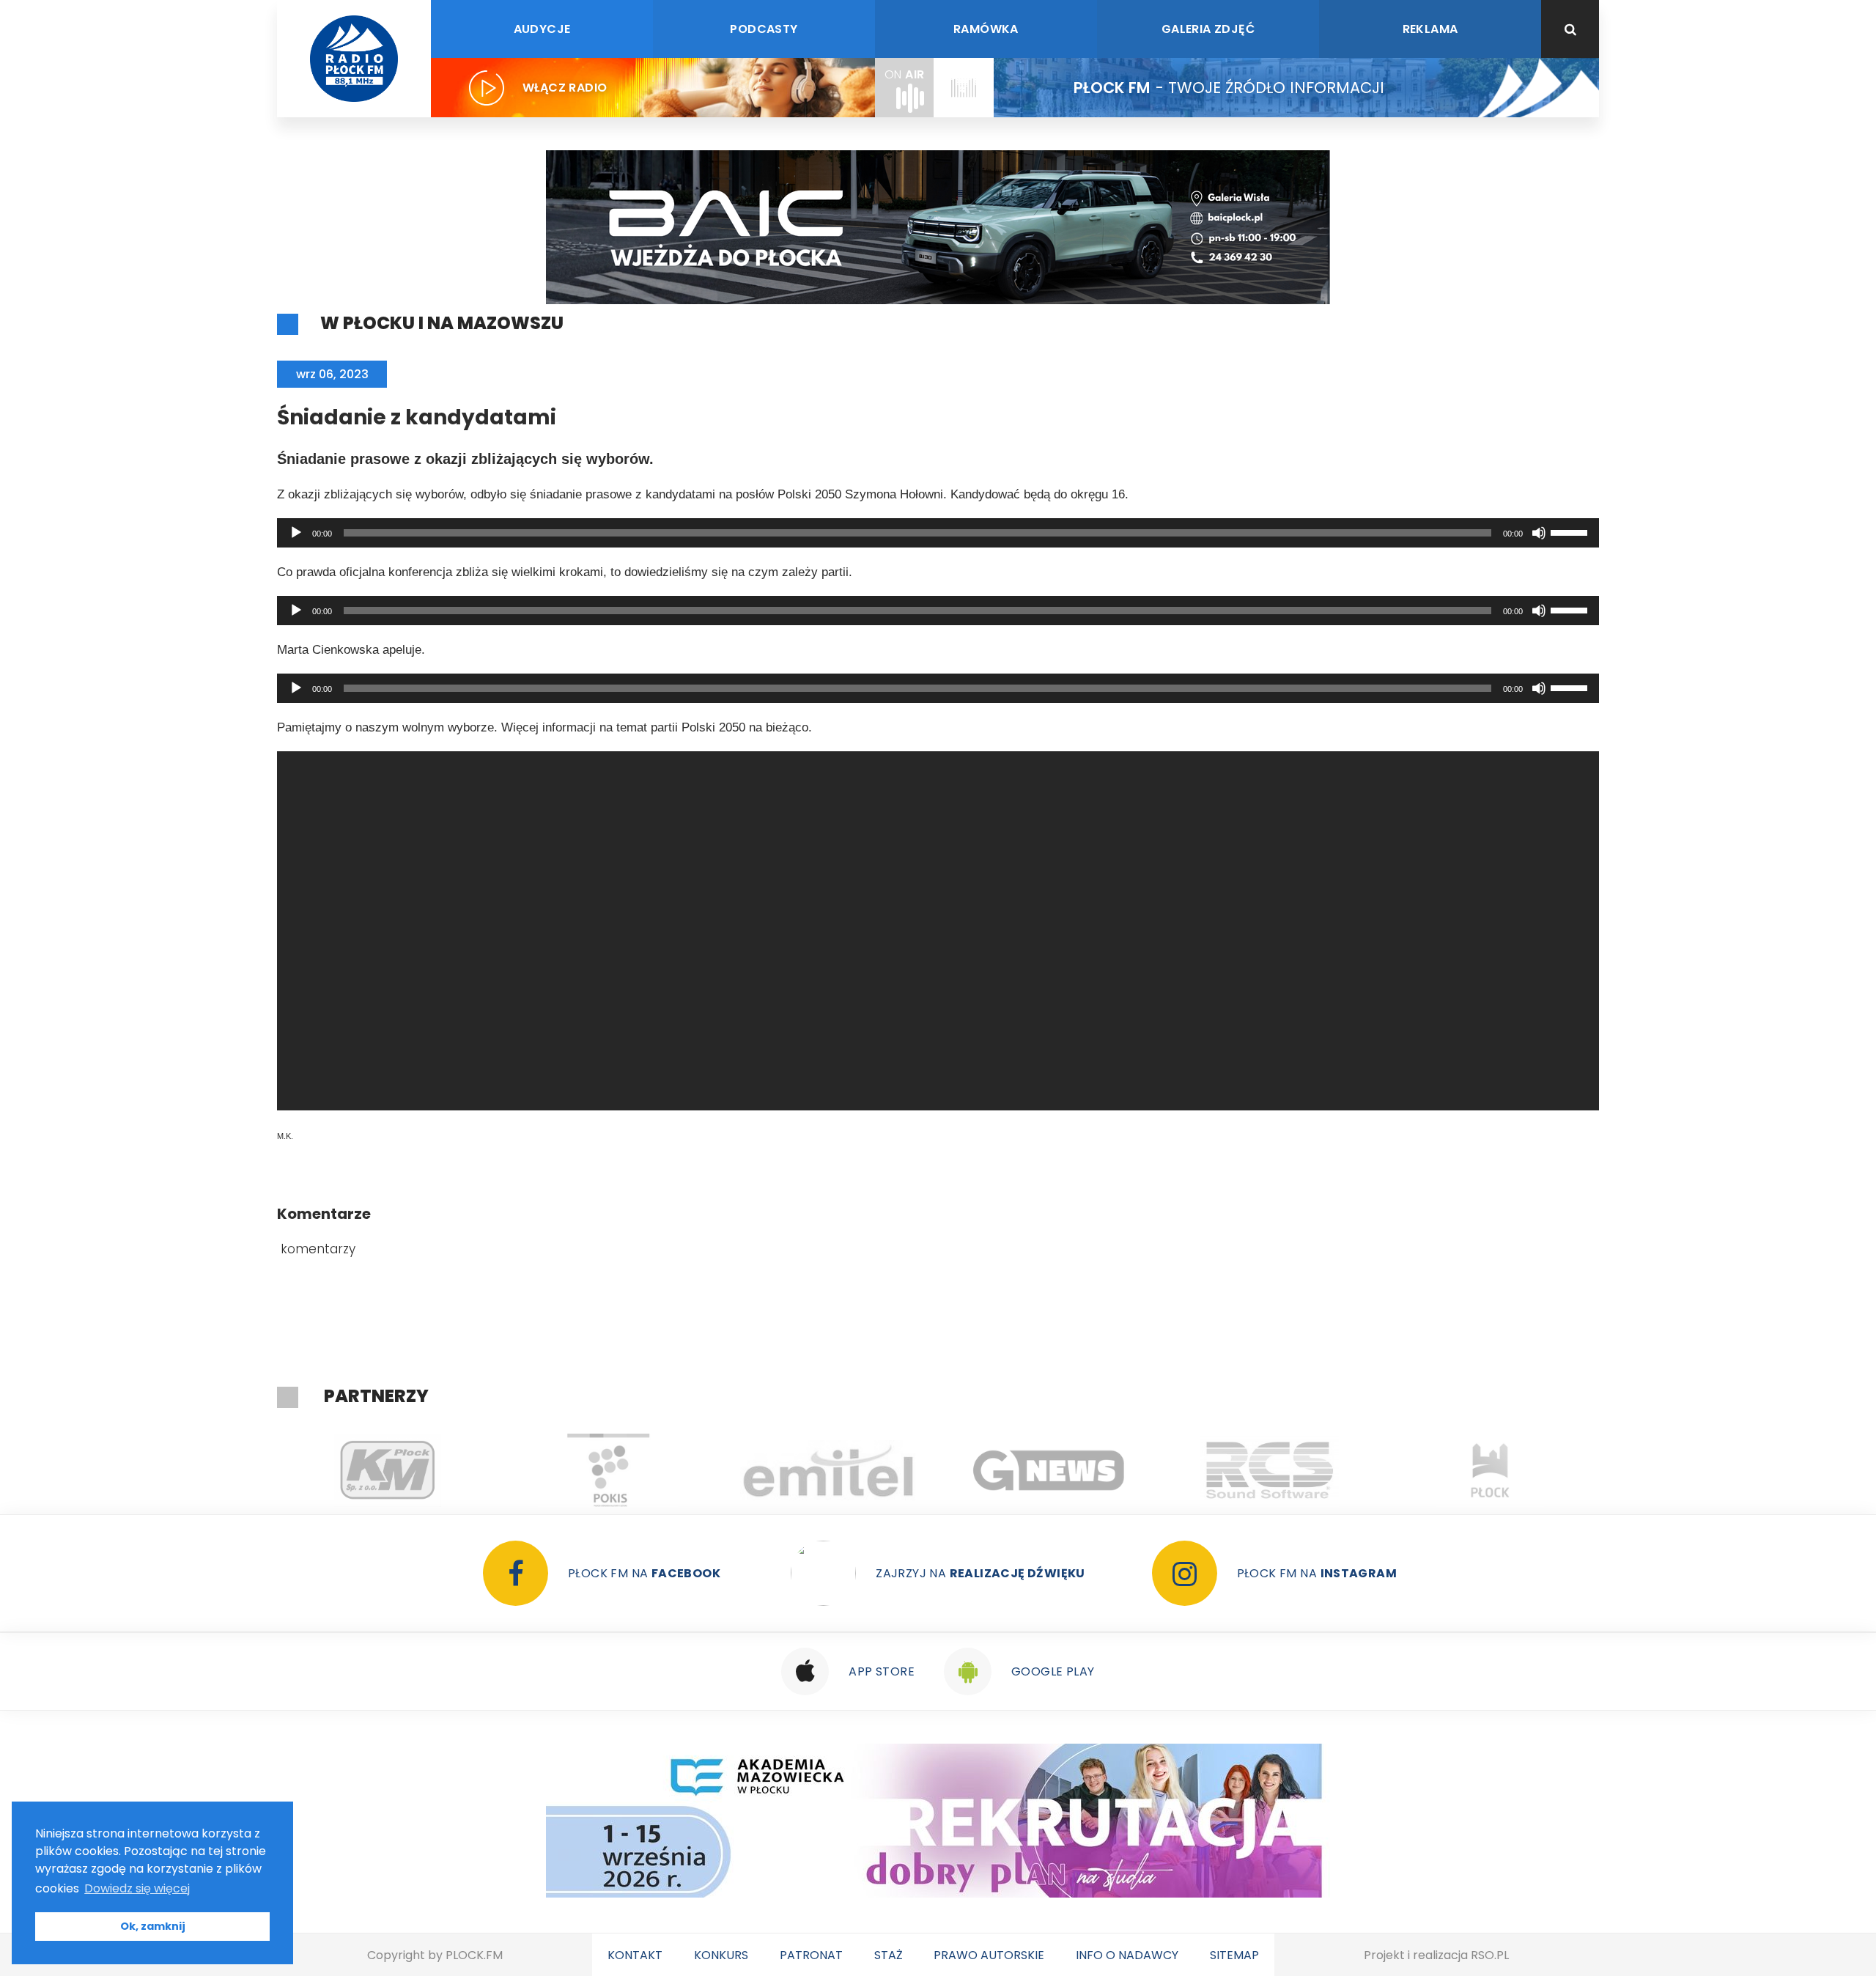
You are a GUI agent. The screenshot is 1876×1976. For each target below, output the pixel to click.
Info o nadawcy (1127, 1955)
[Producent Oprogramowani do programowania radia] (1109, 1470)
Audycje (542, 29)
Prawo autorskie (989, 1955)
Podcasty (764, 29)
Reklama (1430, 29)
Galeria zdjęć (1208, 29)
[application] (938, 533)
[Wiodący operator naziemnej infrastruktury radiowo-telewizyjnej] (668, 1470)
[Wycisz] (1539, 533)
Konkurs (721, 1955)
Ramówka (986, 29)
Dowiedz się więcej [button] (137, 1888)
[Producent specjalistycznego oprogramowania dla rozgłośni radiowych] (889, 1470)
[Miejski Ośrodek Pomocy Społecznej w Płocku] (1550, 1470)
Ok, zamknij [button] (153, 1926)
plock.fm (474, 1955)
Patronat (811, 1955)
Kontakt (635, 1955)
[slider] (1571, 531)
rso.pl (1490, 1955)
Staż (889, 1955)
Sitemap (1234, 1955)
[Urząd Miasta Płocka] (1330, 1470)
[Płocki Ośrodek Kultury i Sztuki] (447, 1470)
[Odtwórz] (296, 533)
